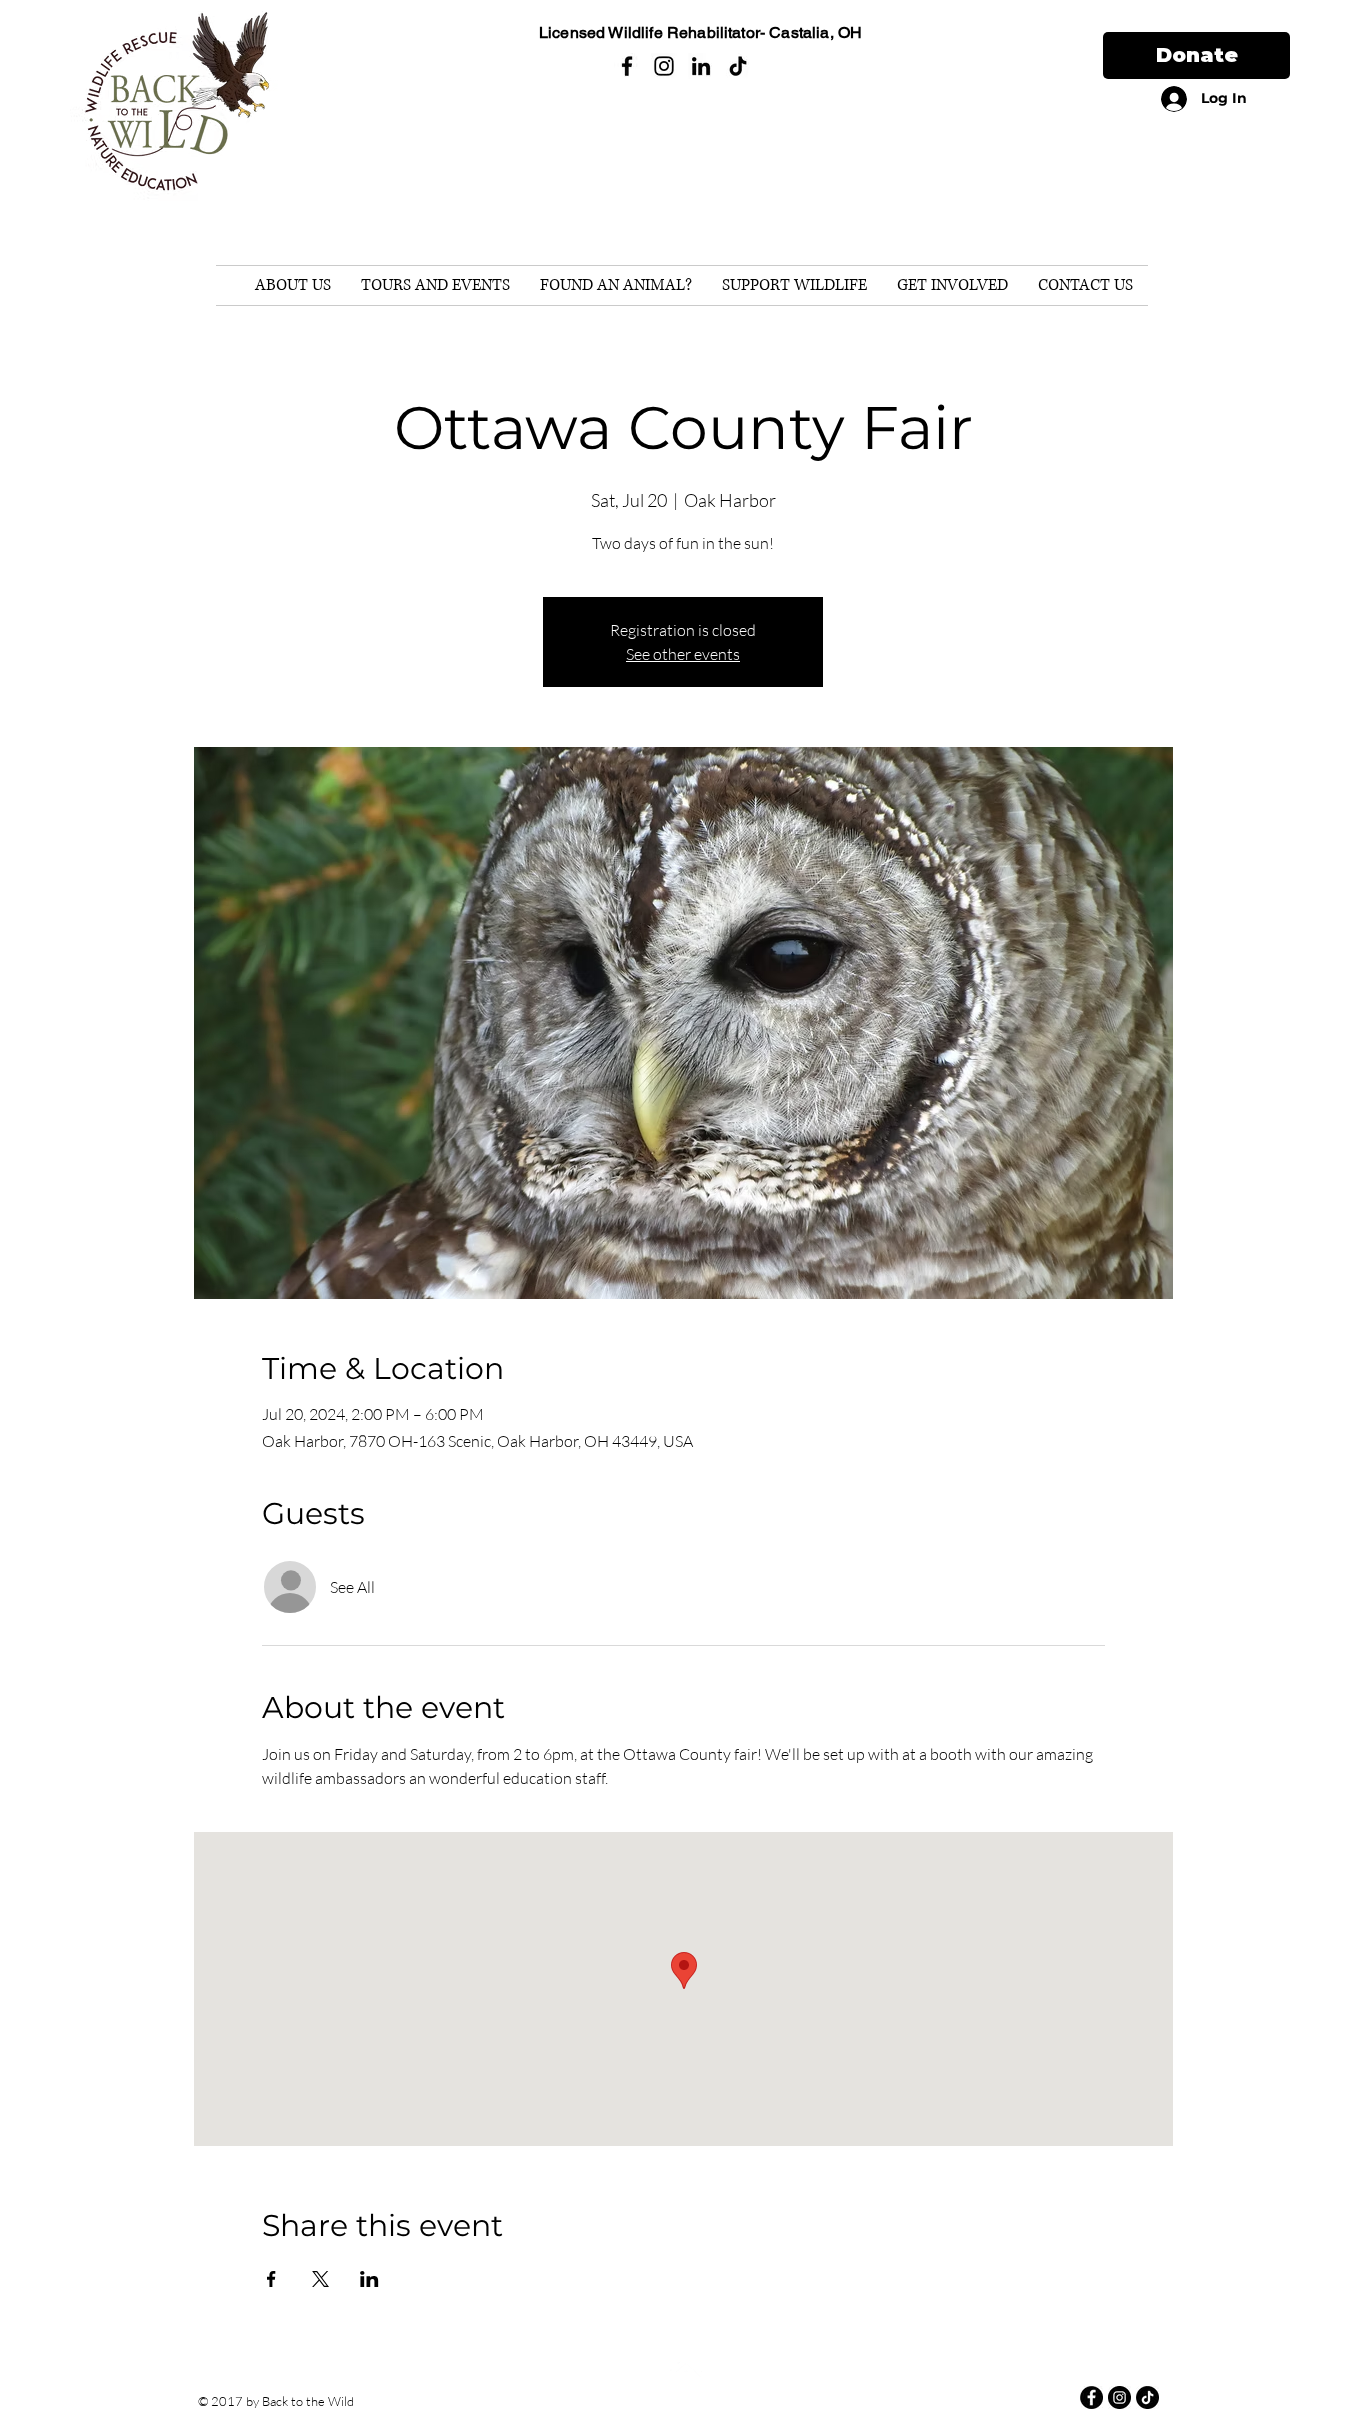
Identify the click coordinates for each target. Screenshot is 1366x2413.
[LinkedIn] (701, 66)
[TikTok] (738, 66)
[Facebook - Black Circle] (1091, 2397)
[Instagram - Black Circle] (1119, 2397)
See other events (683, 654)
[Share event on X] (320, 2279)
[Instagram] (664, 66)
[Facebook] (627, 66)
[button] (293, 285)
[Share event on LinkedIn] (369, 2279)
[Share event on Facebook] (271, 2279)
